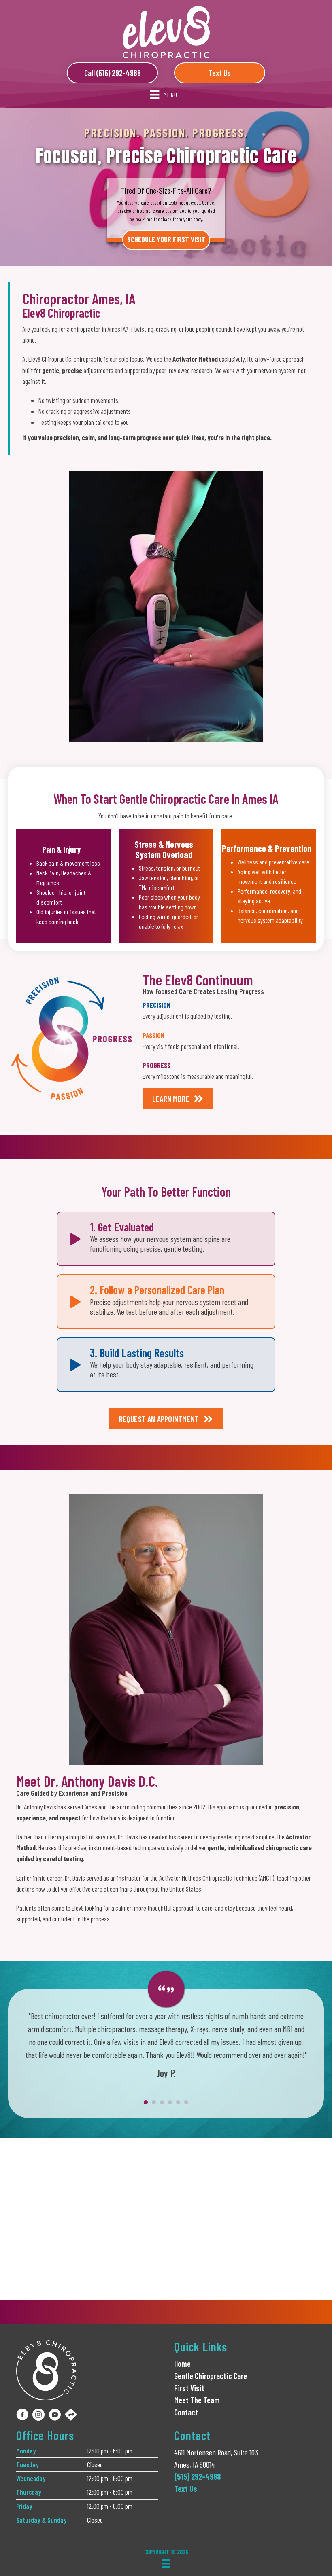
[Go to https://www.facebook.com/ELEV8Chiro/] (22, 2416)
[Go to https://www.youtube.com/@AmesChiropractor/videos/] (55, 2416)
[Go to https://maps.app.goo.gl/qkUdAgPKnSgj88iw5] (71, 2415)
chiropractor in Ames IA (98, 329)
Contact (186, 2412)
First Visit (189, 2388)
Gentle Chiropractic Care (211, 2376)
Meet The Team (197, 2400)
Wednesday (31, 2478)
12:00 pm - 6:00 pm (110, 2451)
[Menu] (166, 2563)
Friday (24, 2506)
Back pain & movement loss (68, 863)
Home (182, 2364)
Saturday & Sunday (41, 2520)
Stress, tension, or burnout (170, 868)
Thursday (29, 2492)
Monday (26, 2451)
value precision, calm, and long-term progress (100, 437)
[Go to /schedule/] (166, 207)
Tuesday (28, 2464)
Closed (95, 2464)
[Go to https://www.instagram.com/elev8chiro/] (38, 2416)
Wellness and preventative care (273, 862)
